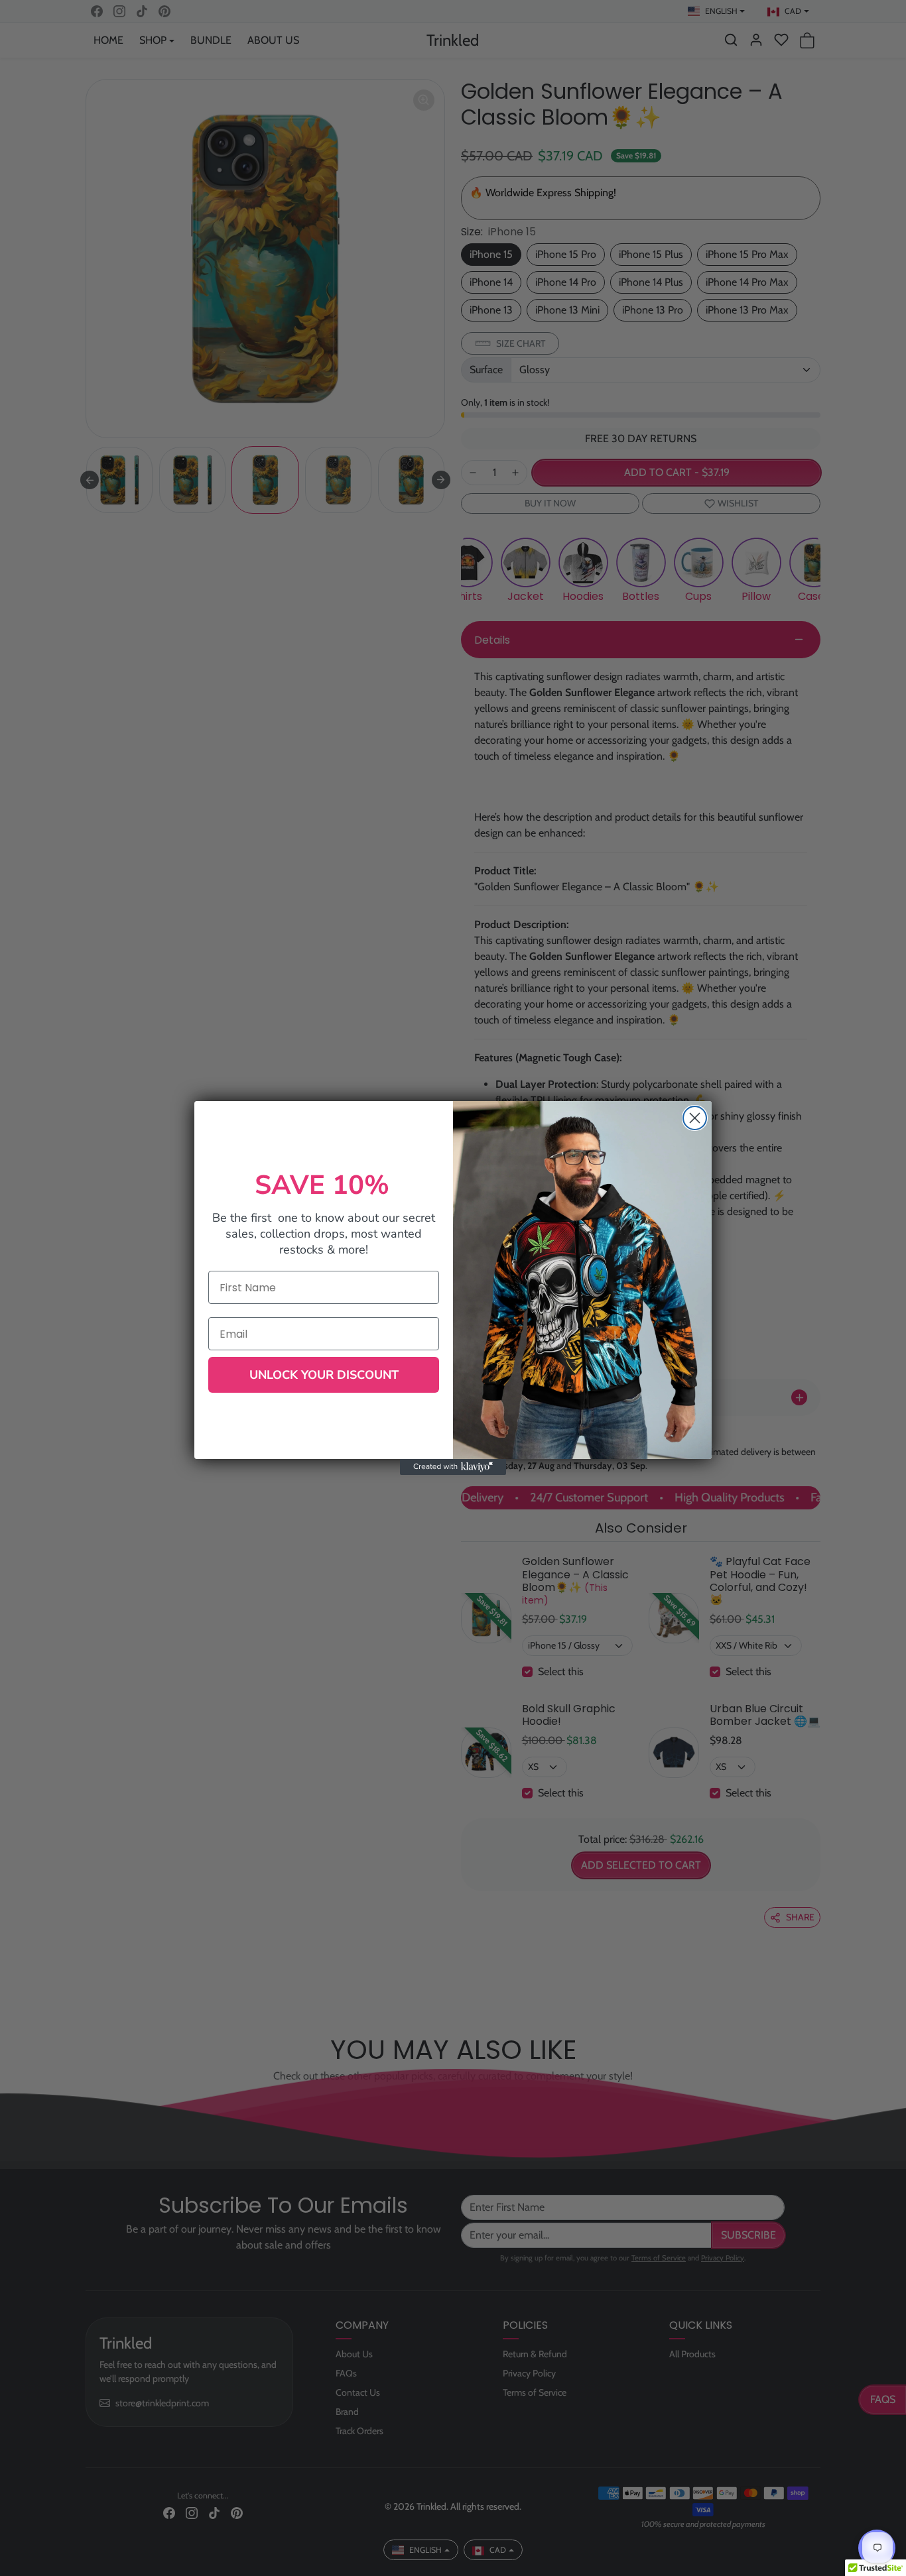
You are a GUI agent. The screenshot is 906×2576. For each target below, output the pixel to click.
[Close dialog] (695, 1118)
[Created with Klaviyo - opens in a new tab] (453, 1467)
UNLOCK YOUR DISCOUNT (324, 1375)
